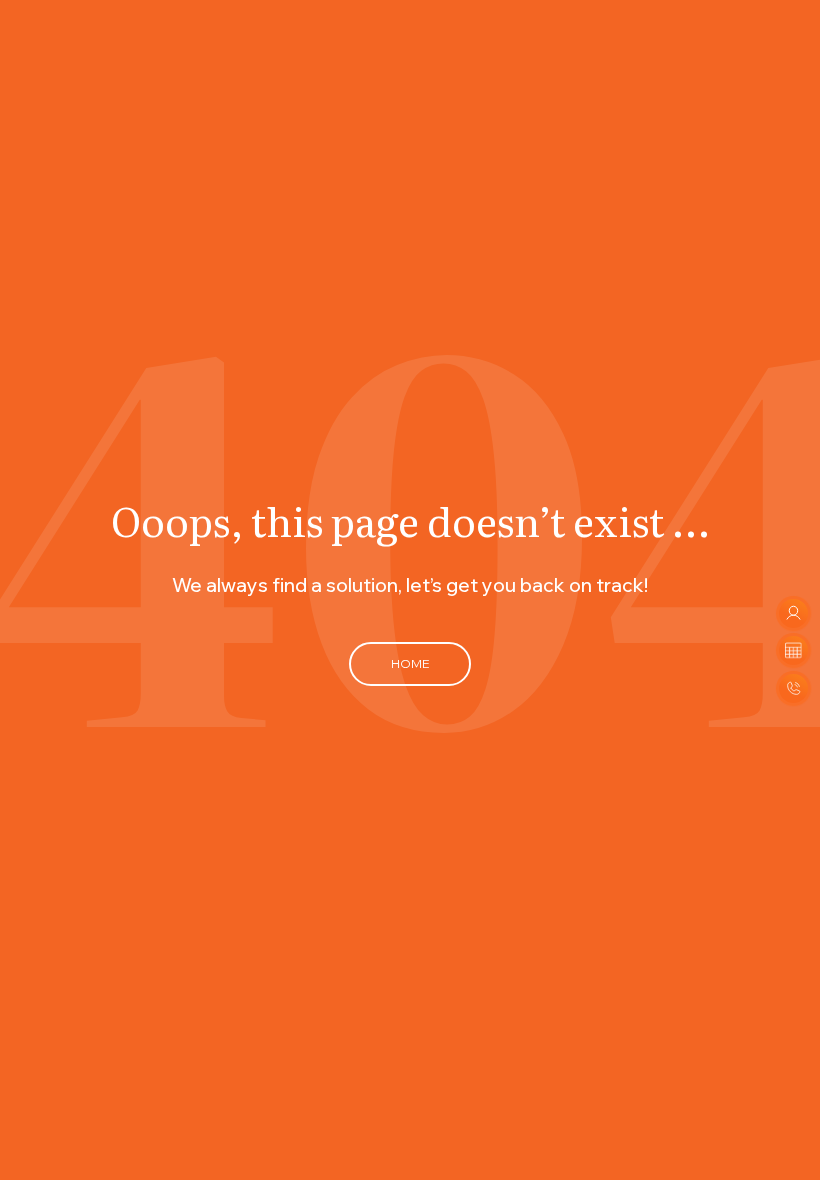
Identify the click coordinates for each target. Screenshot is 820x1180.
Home (410, 663)
